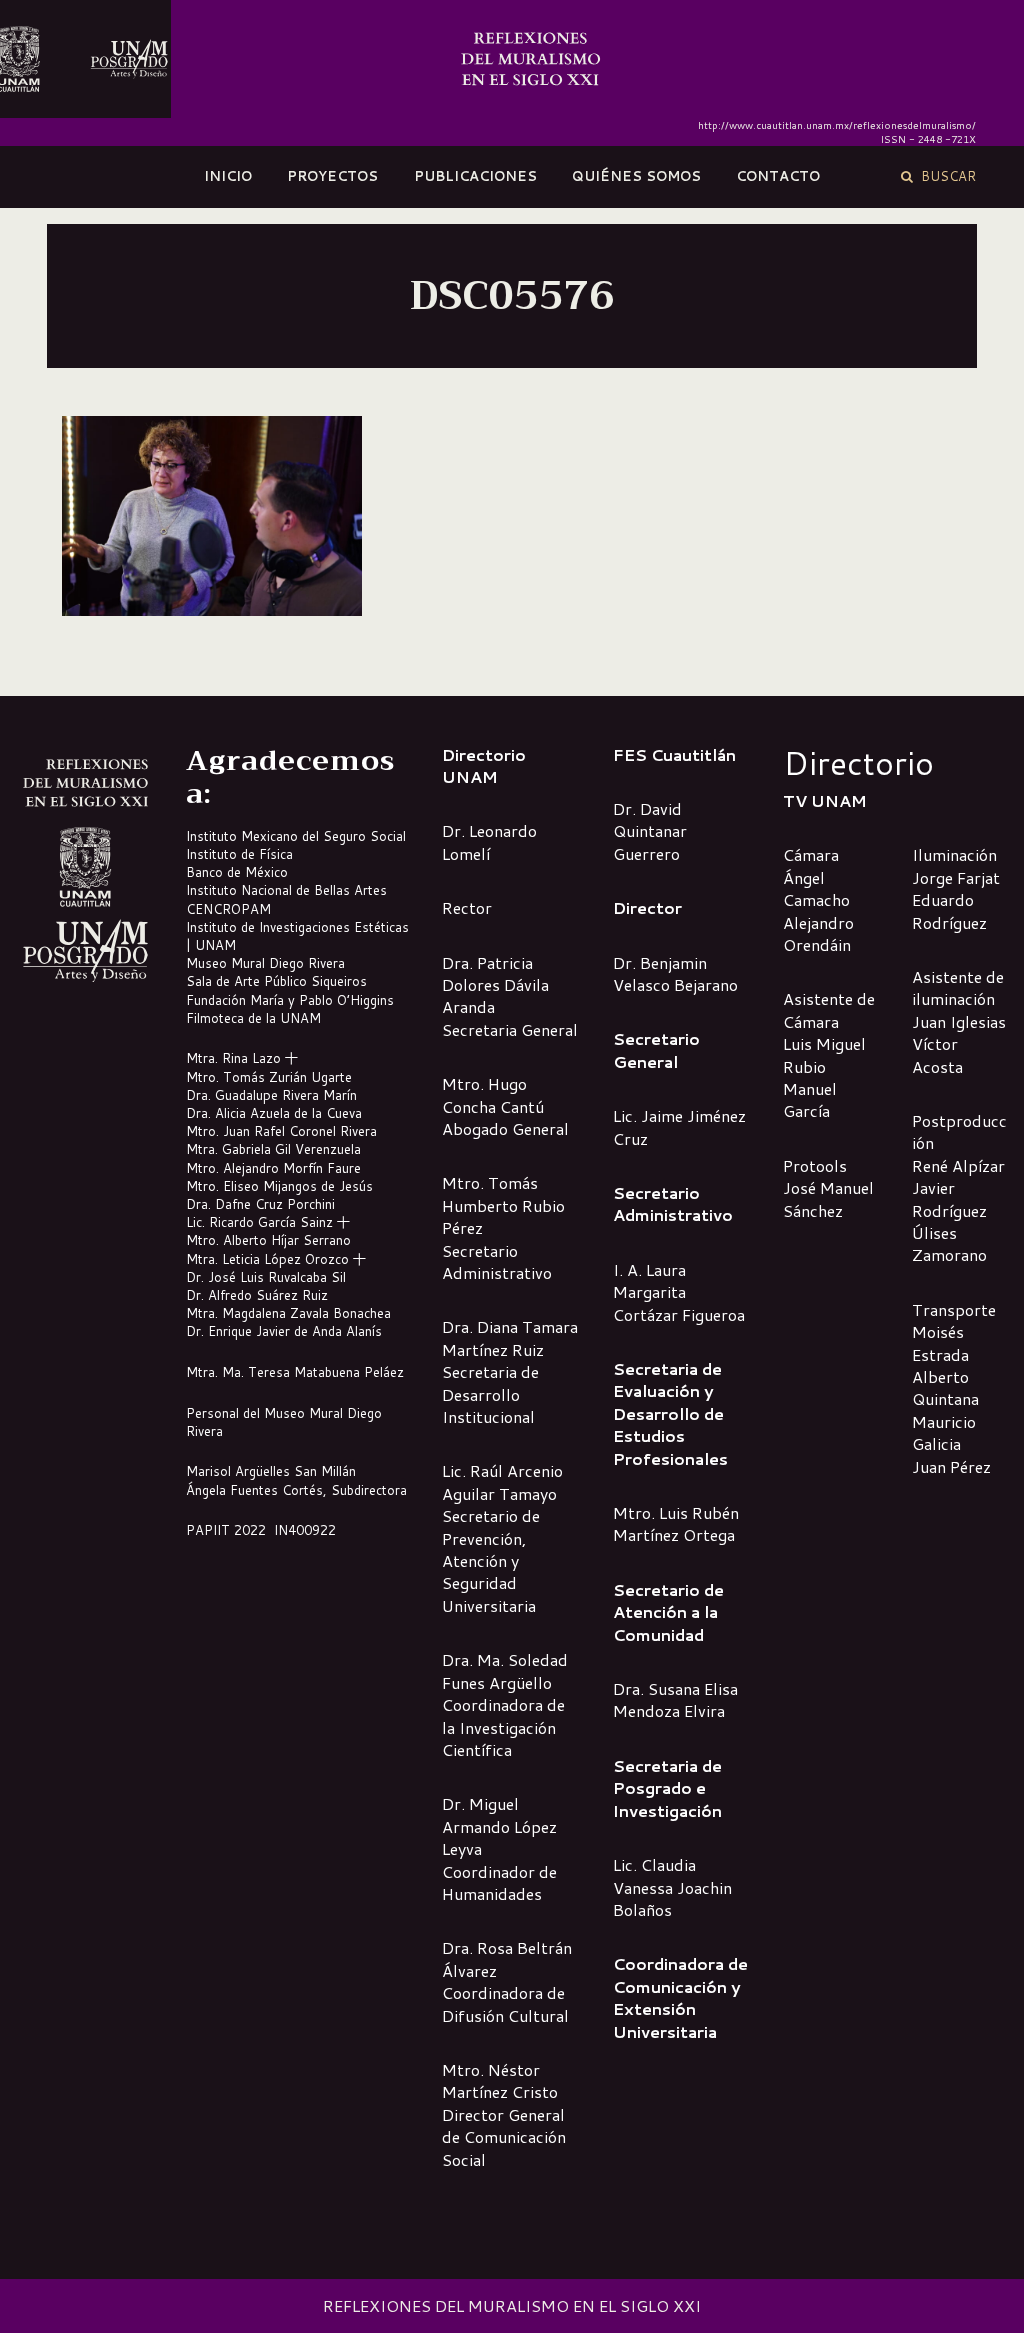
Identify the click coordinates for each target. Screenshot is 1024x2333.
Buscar (944, 176)
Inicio (228, 176)
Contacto (778, 176)
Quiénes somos (636, 176)
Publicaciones (475, 176)
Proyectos (332, 176)
